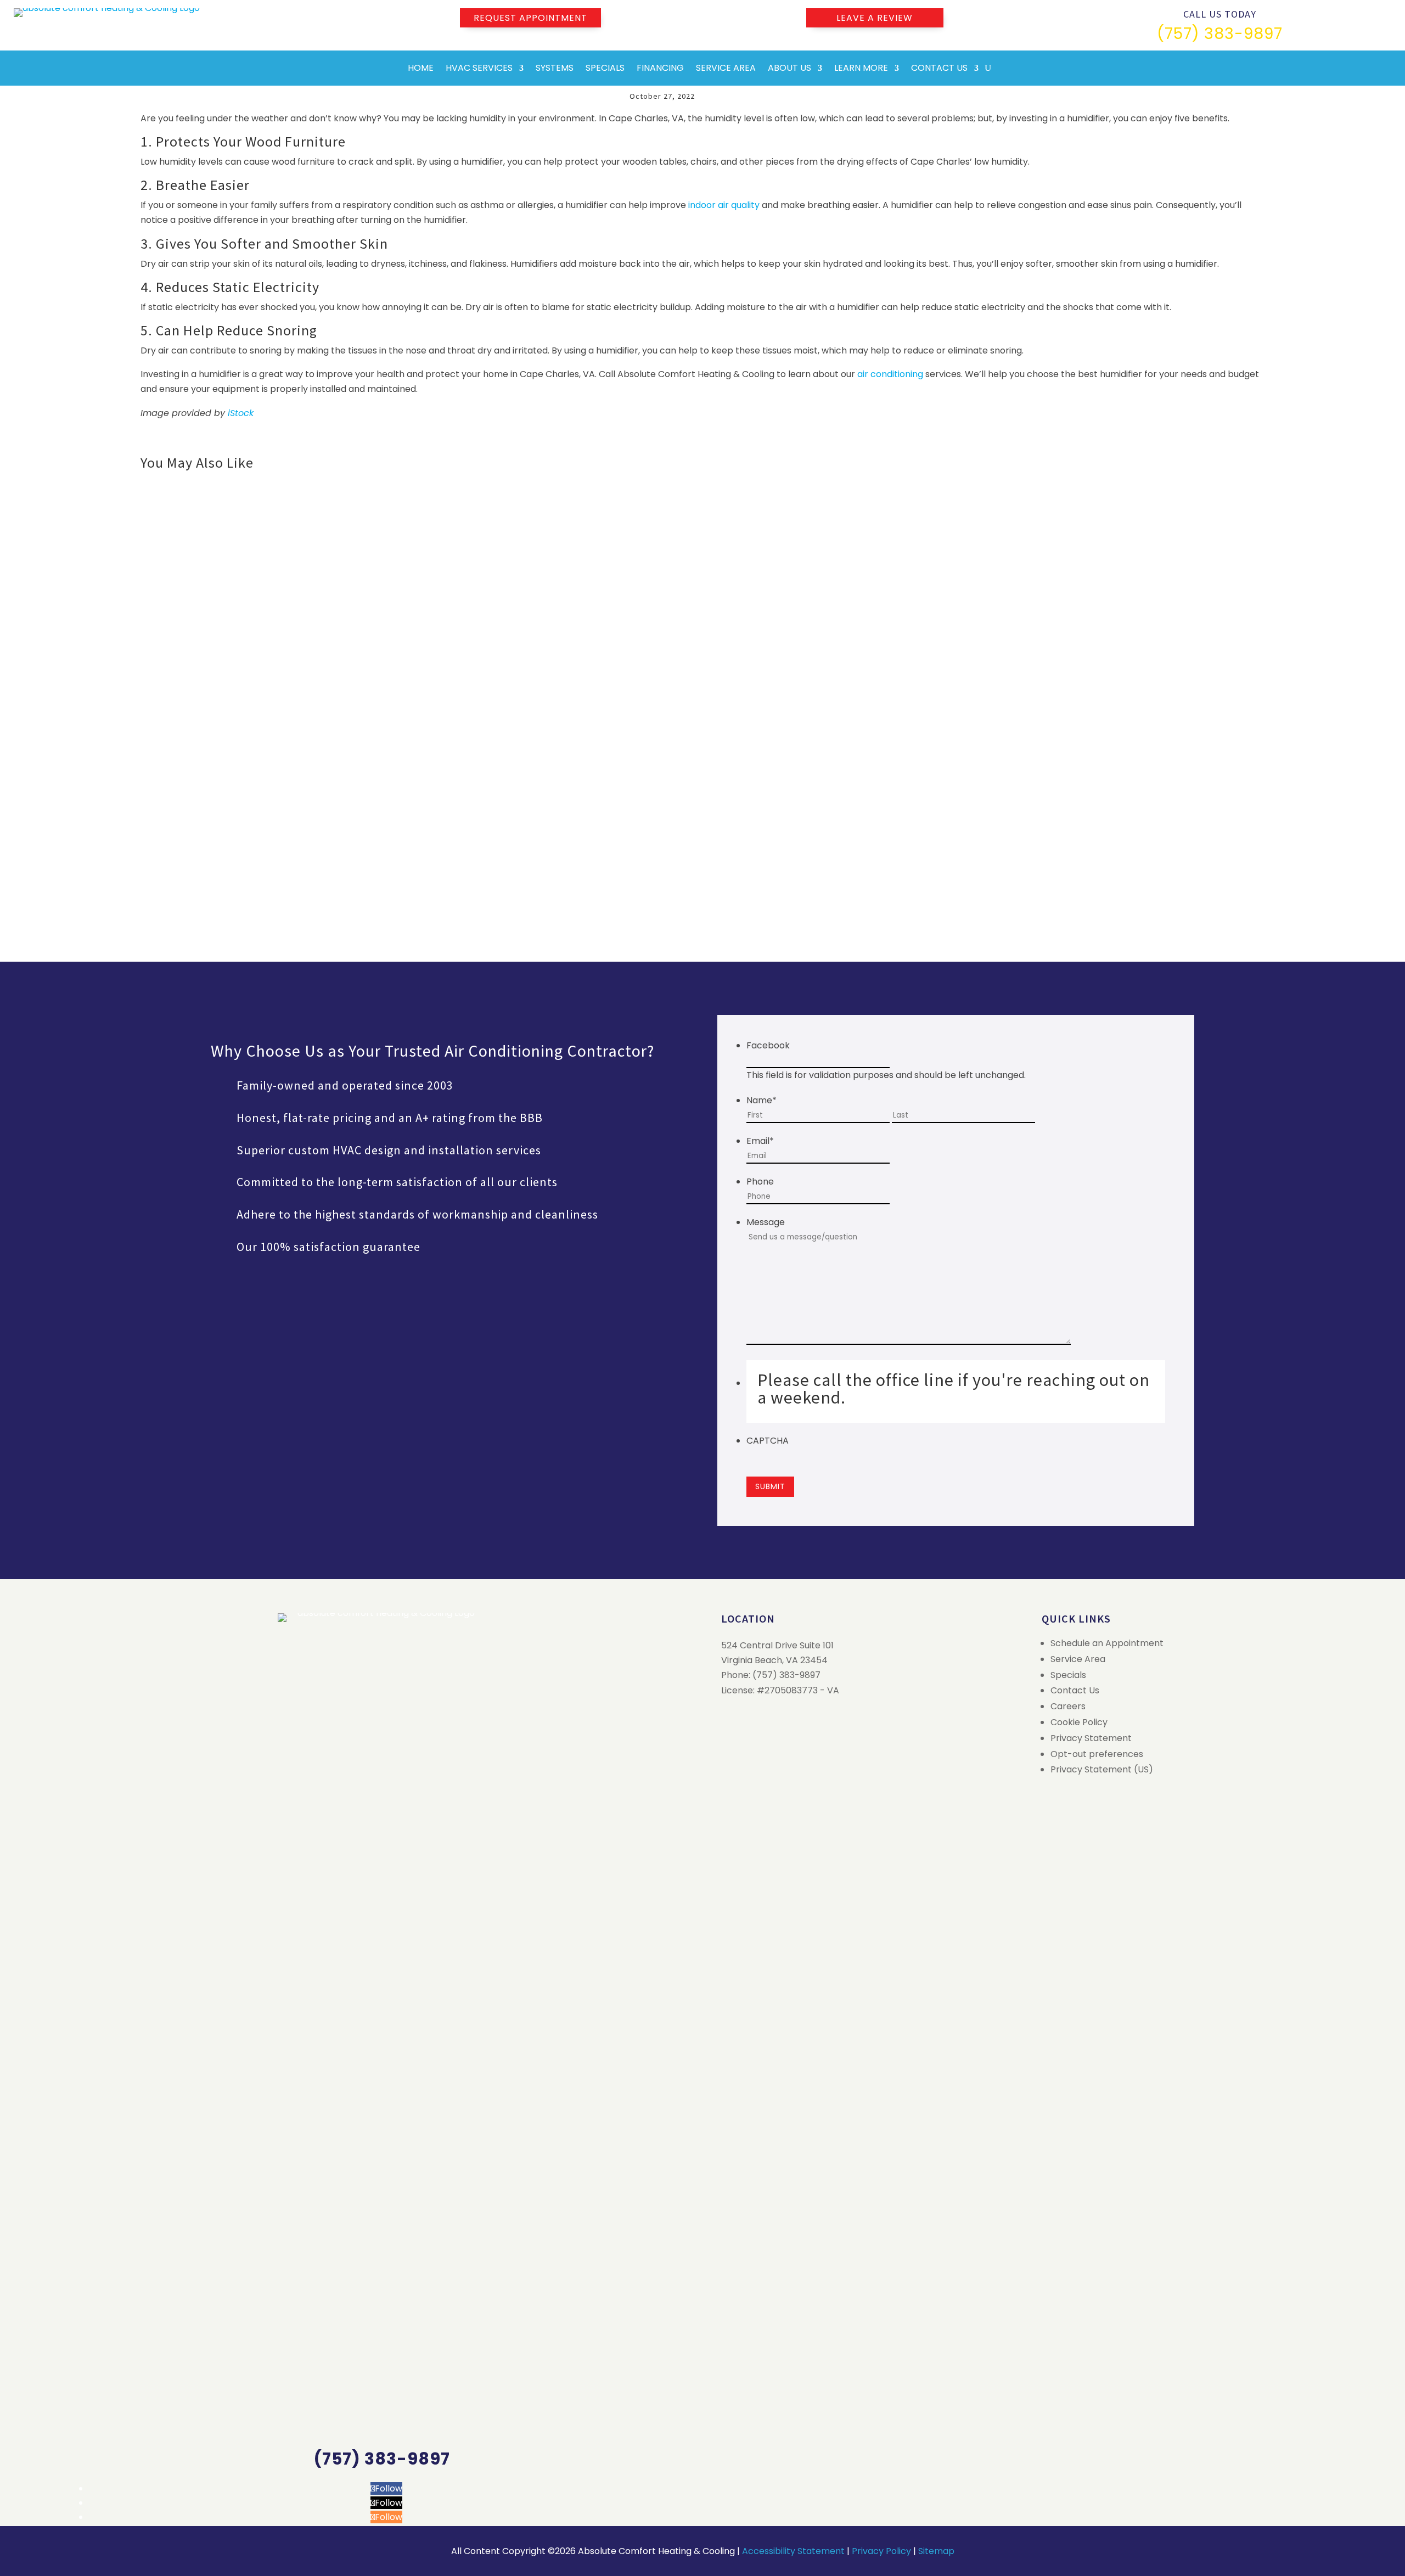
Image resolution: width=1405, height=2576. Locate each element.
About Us (789, 68)
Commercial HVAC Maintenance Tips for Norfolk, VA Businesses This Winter (325, 806)
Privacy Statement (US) (1102, 1769)
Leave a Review (875, 18)
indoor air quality (724, 205)
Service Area (726, 68)
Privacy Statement (1091, 1738)
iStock (241, 413)
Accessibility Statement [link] (793, 2551)
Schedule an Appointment (1107, 1643)
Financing (660, 68)
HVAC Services (479, 68)
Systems (555, 68)
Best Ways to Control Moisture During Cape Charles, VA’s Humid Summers (321, 528)
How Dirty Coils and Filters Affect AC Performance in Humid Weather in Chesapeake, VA (354, 667)
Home (421, 68)
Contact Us (939, 68)
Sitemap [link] (936, 2551)
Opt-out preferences (1097, 1754)
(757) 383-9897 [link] (1220, 34)
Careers (1068, 1706)
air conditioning (890, 374)
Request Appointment (530, 18)
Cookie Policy (1079, 1722)
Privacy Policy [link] (881, 2551)
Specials (605, 68)
